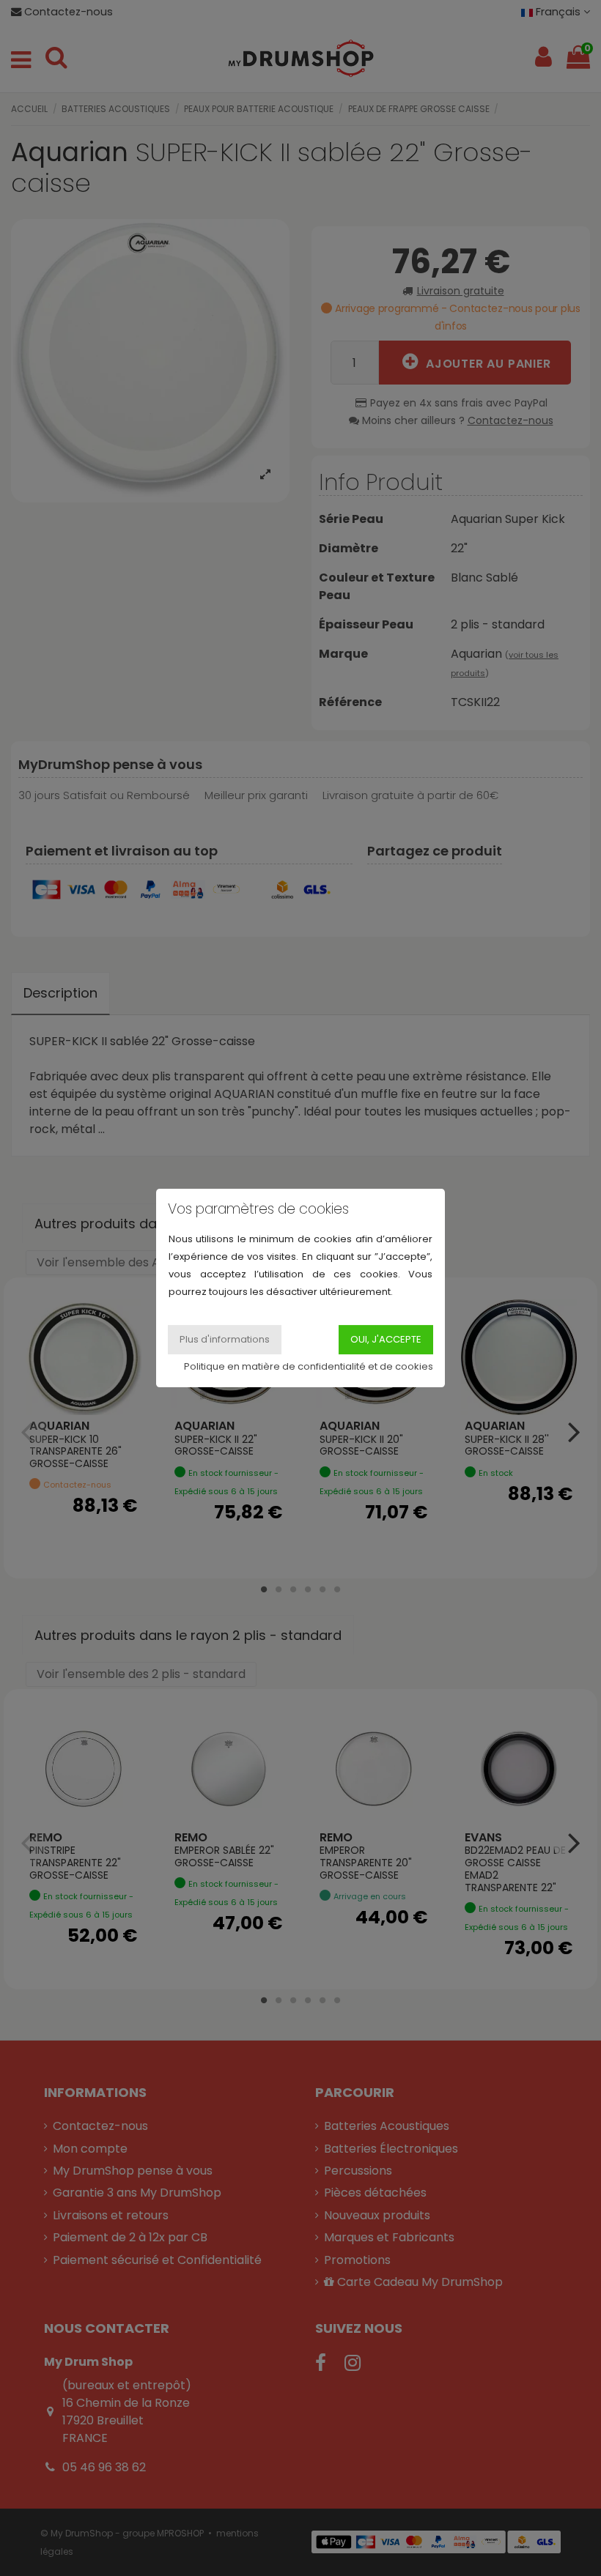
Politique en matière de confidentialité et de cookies (309, 1366)
